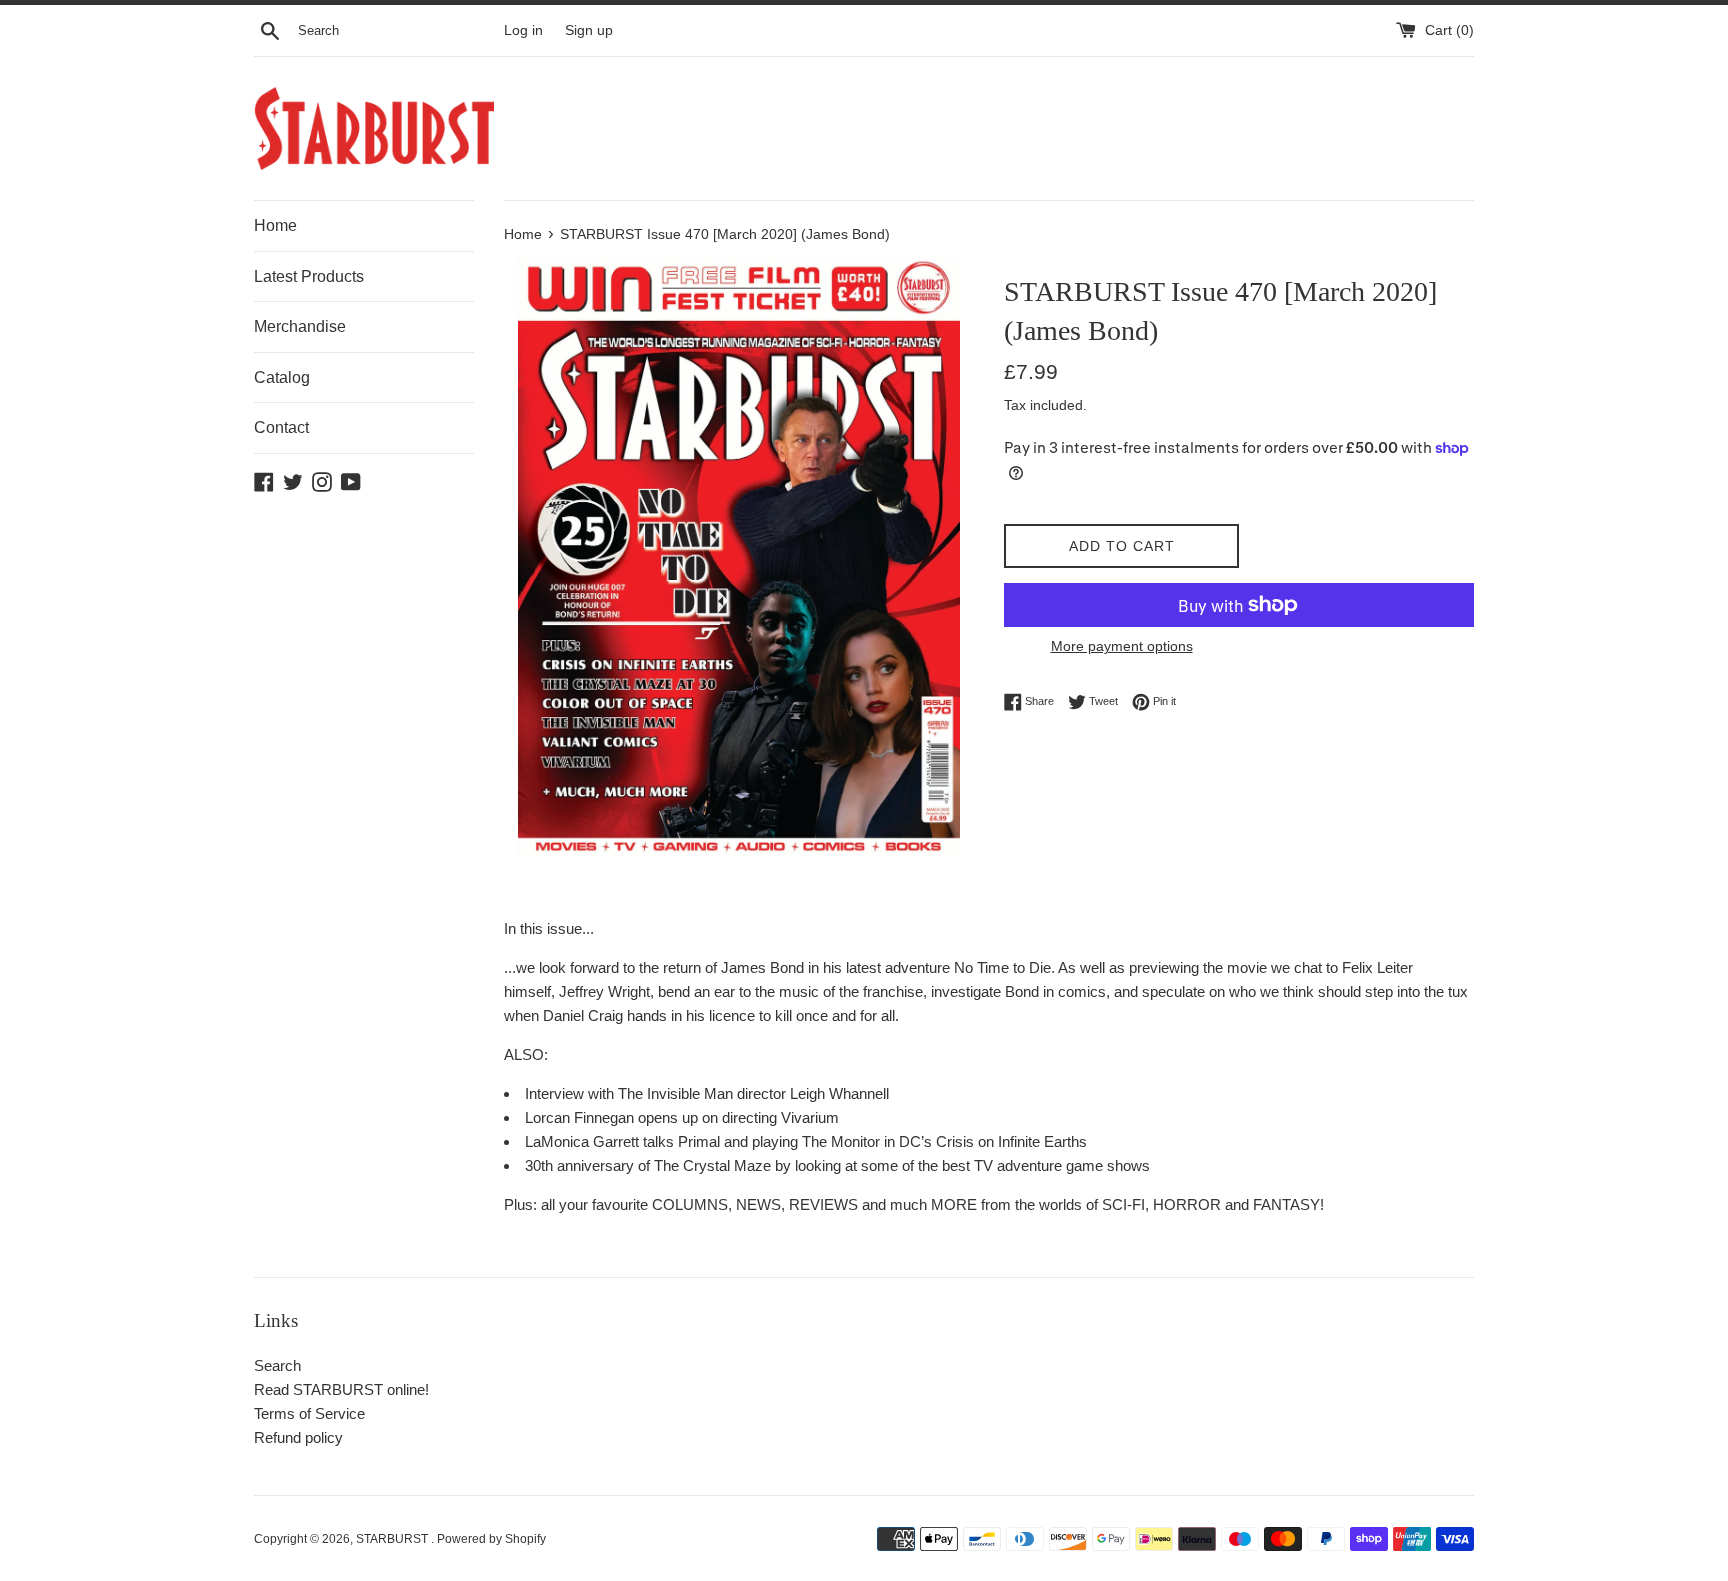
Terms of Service (309, 1413)
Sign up (589, 30)
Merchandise (300, 326)
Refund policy (298, 1437)
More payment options (1122, 646)
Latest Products (309, 276)
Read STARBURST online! (341, 1389)
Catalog (282, 377)
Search (277, 1365)
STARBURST (393, 1539)
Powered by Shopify (491, 1539)
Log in (523, 30)
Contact (281, 427)
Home (275, 225)
